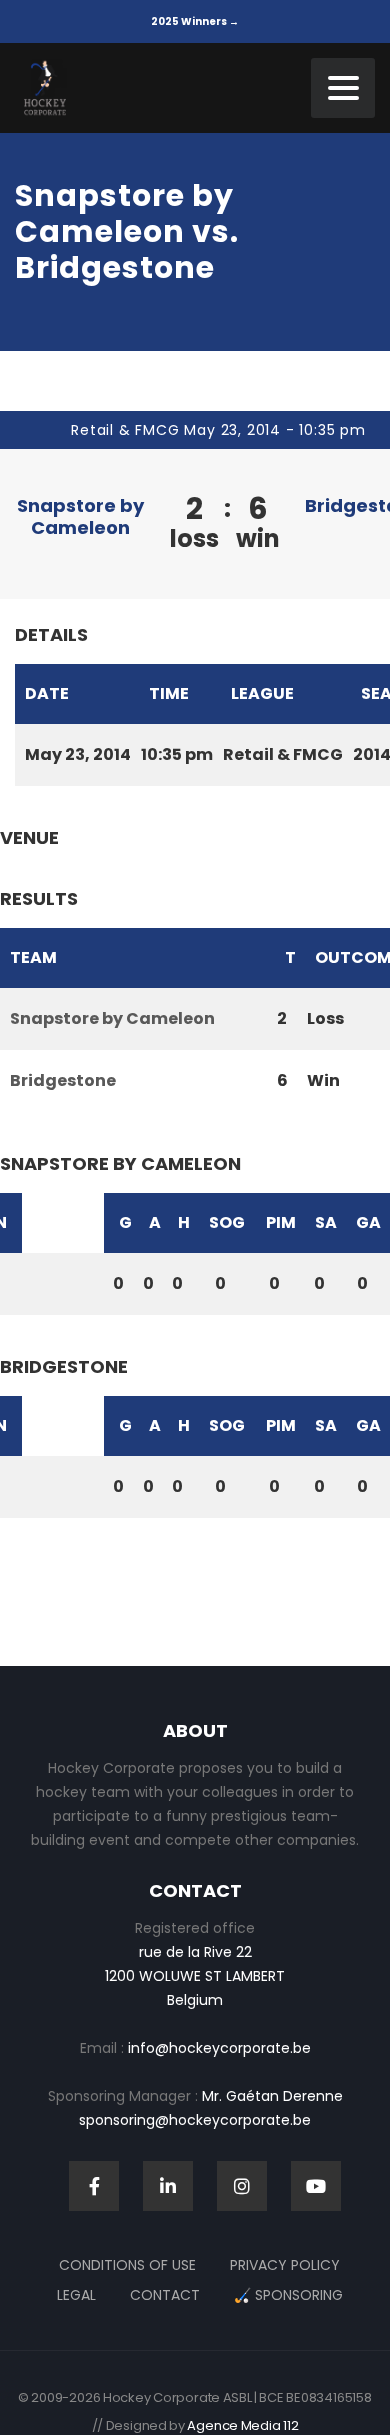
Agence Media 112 (242, 2425)
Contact (165, 2295)
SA (326, 1222)
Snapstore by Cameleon (80, 516)
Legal (76, 2295)
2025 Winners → (195, 21)
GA (368, 1222)
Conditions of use (127, 2265)
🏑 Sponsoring (288, 2295)
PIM (281, 1222)
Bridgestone (63, 1080)
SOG (227, 1222)
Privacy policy (285, 2265)
